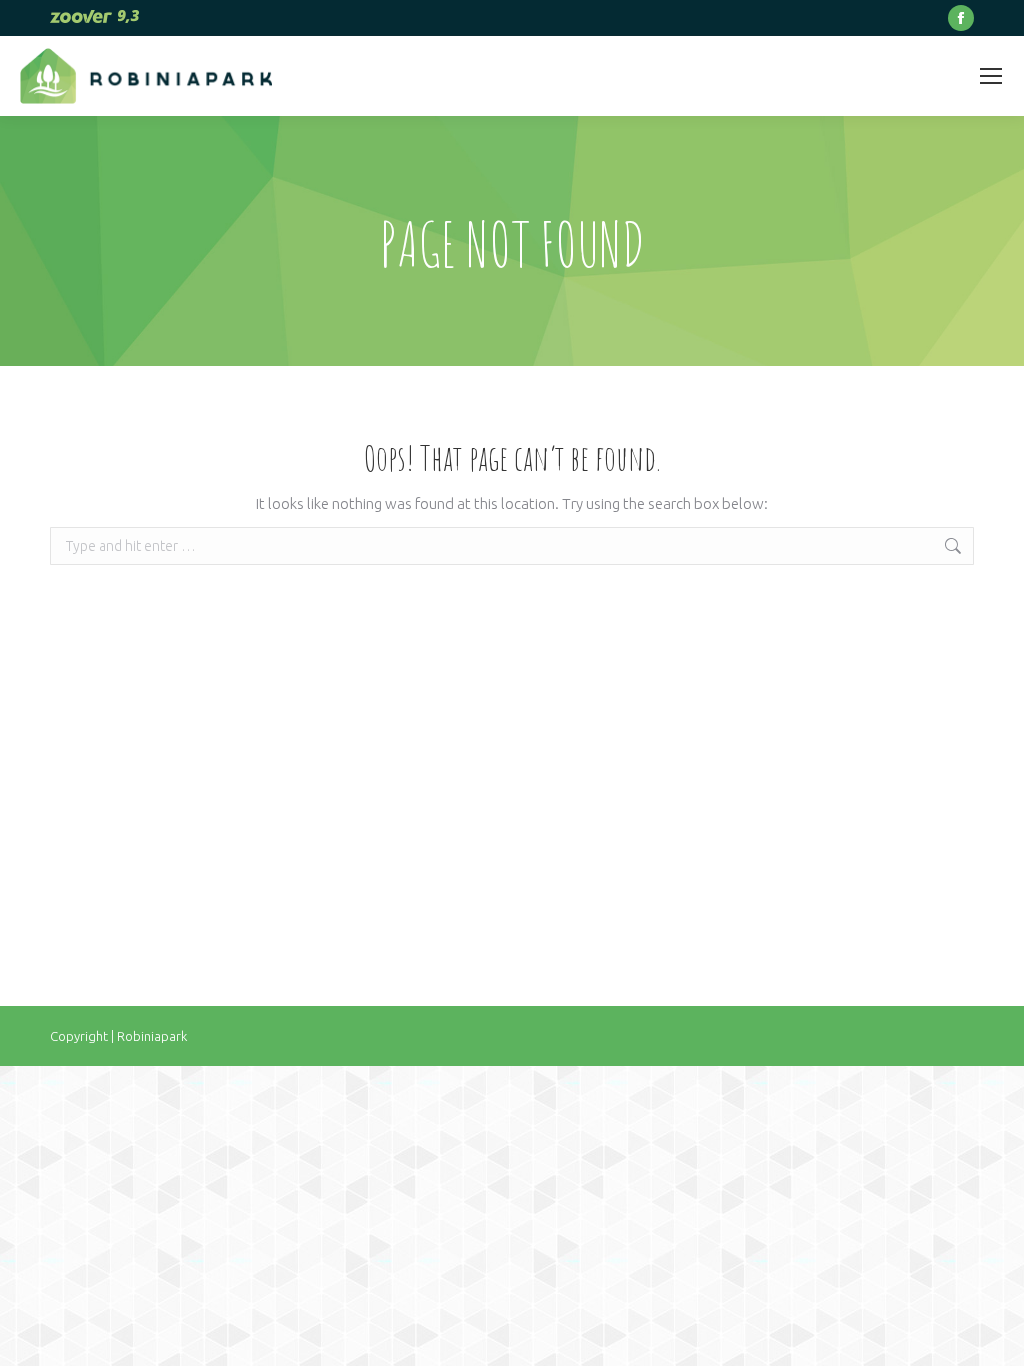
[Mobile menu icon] (991, 76)
